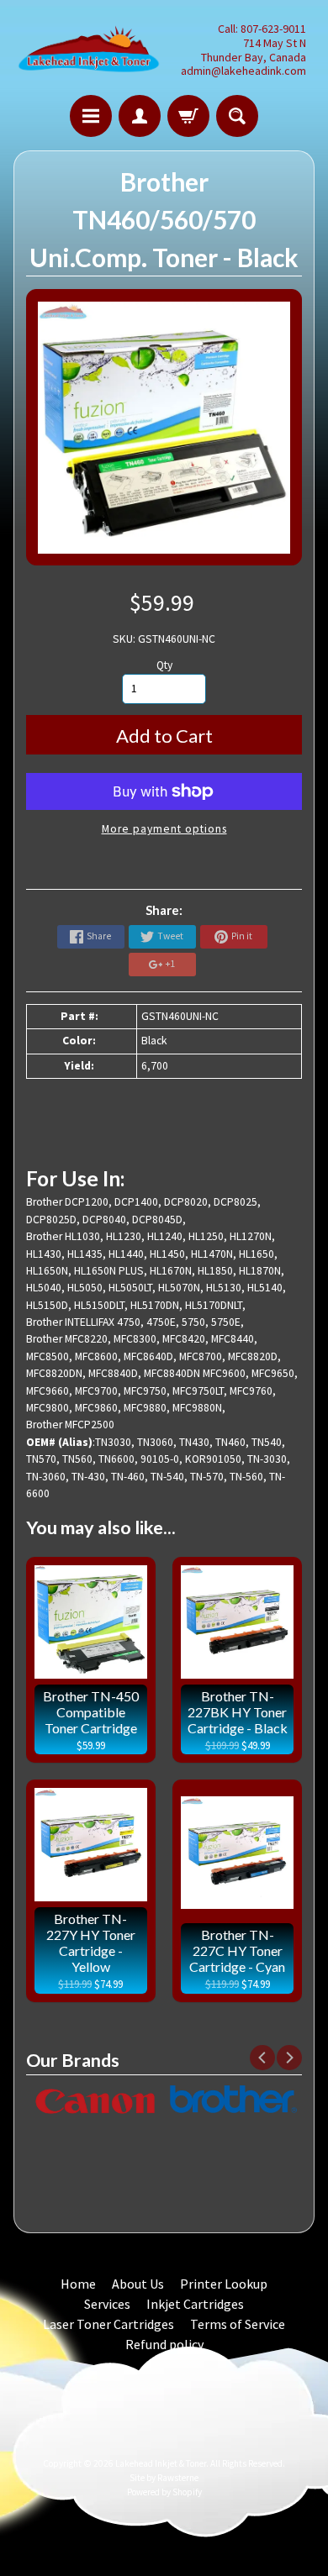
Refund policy (164, 2344)
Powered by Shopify (164, 2492)
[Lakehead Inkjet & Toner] (89, 50)
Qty (164, 665)
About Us (138, 2284)
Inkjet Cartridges (195, 2304)
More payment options (164, 829)
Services (107, 2304)
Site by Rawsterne (164, 2478)
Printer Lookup (224, 2284)
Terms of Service (238, 2324)
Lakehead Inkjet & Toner (161, 2463)
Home (78, 2284)
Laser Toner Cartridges (108, 2324)
